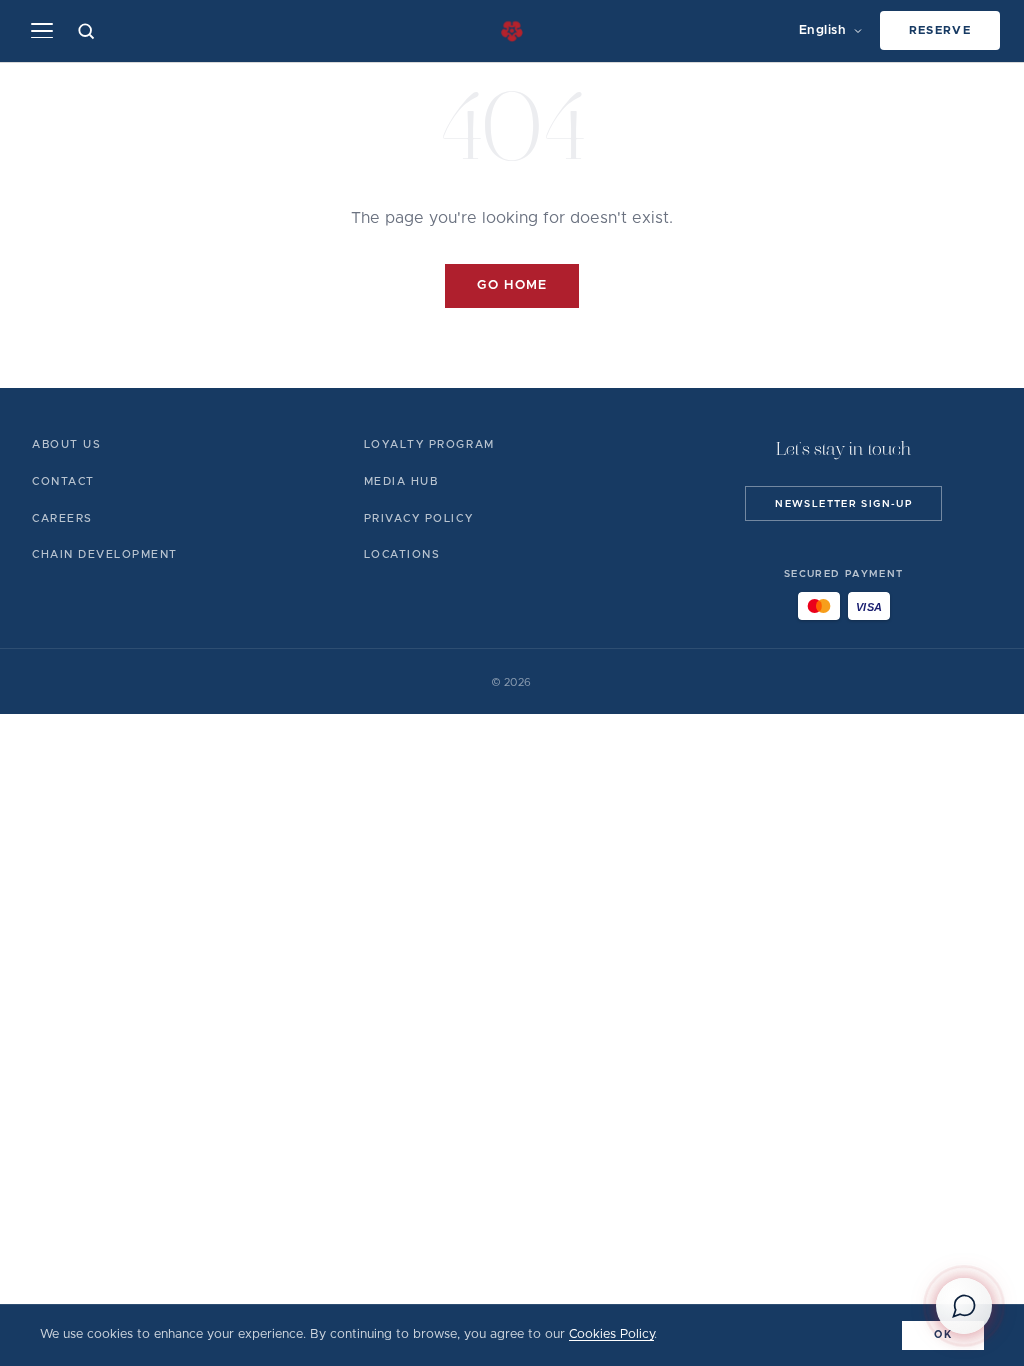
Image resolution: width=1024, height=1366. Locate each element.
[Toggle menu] (42, 31)
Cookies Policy (611, 1334)
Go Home (511, 285)
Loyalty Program (429, 444)
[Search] (86, 30)
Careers (62, 518)
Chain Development (105, 554)
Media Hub (401, 481)
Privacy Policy (418, 518)
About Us (66, 444)
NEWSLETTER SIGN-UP (843, 504)
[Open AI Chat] (964, 1306)
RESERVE (940, 30)
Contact (63, 481)
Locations (402, 554)
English (823, 30)
